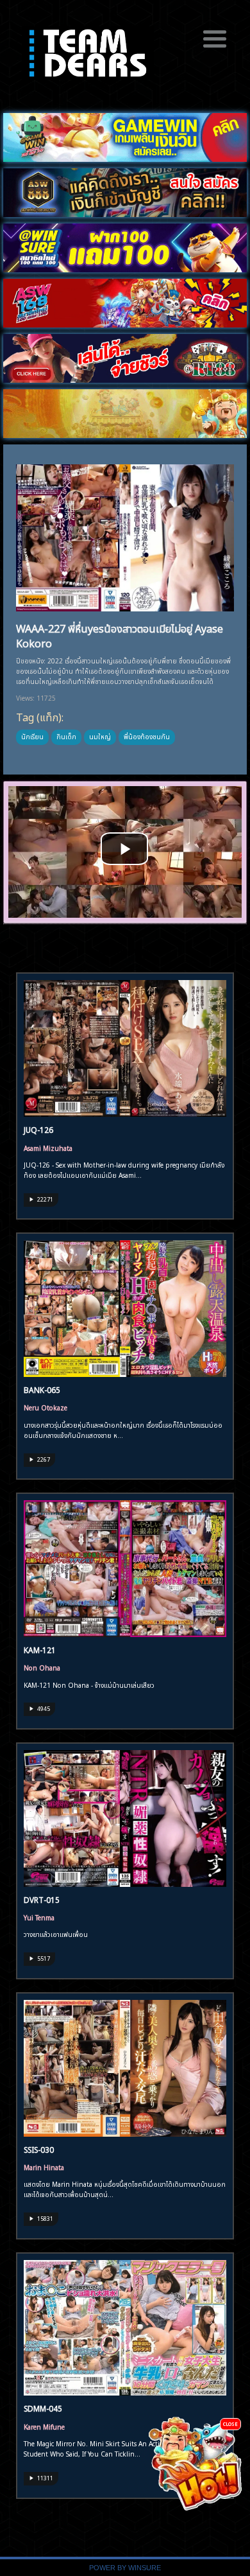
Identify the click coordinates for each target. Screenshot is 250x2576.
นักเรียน (32, 736)
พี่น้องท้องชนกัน (147, 736)
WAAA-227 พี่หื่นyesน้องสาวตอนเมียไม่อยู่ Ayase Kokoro (120, 635)
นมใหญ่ (100, 736)
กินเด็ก (66, 736)
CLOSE (230, 2423)
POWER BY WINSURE (125, 2568)
